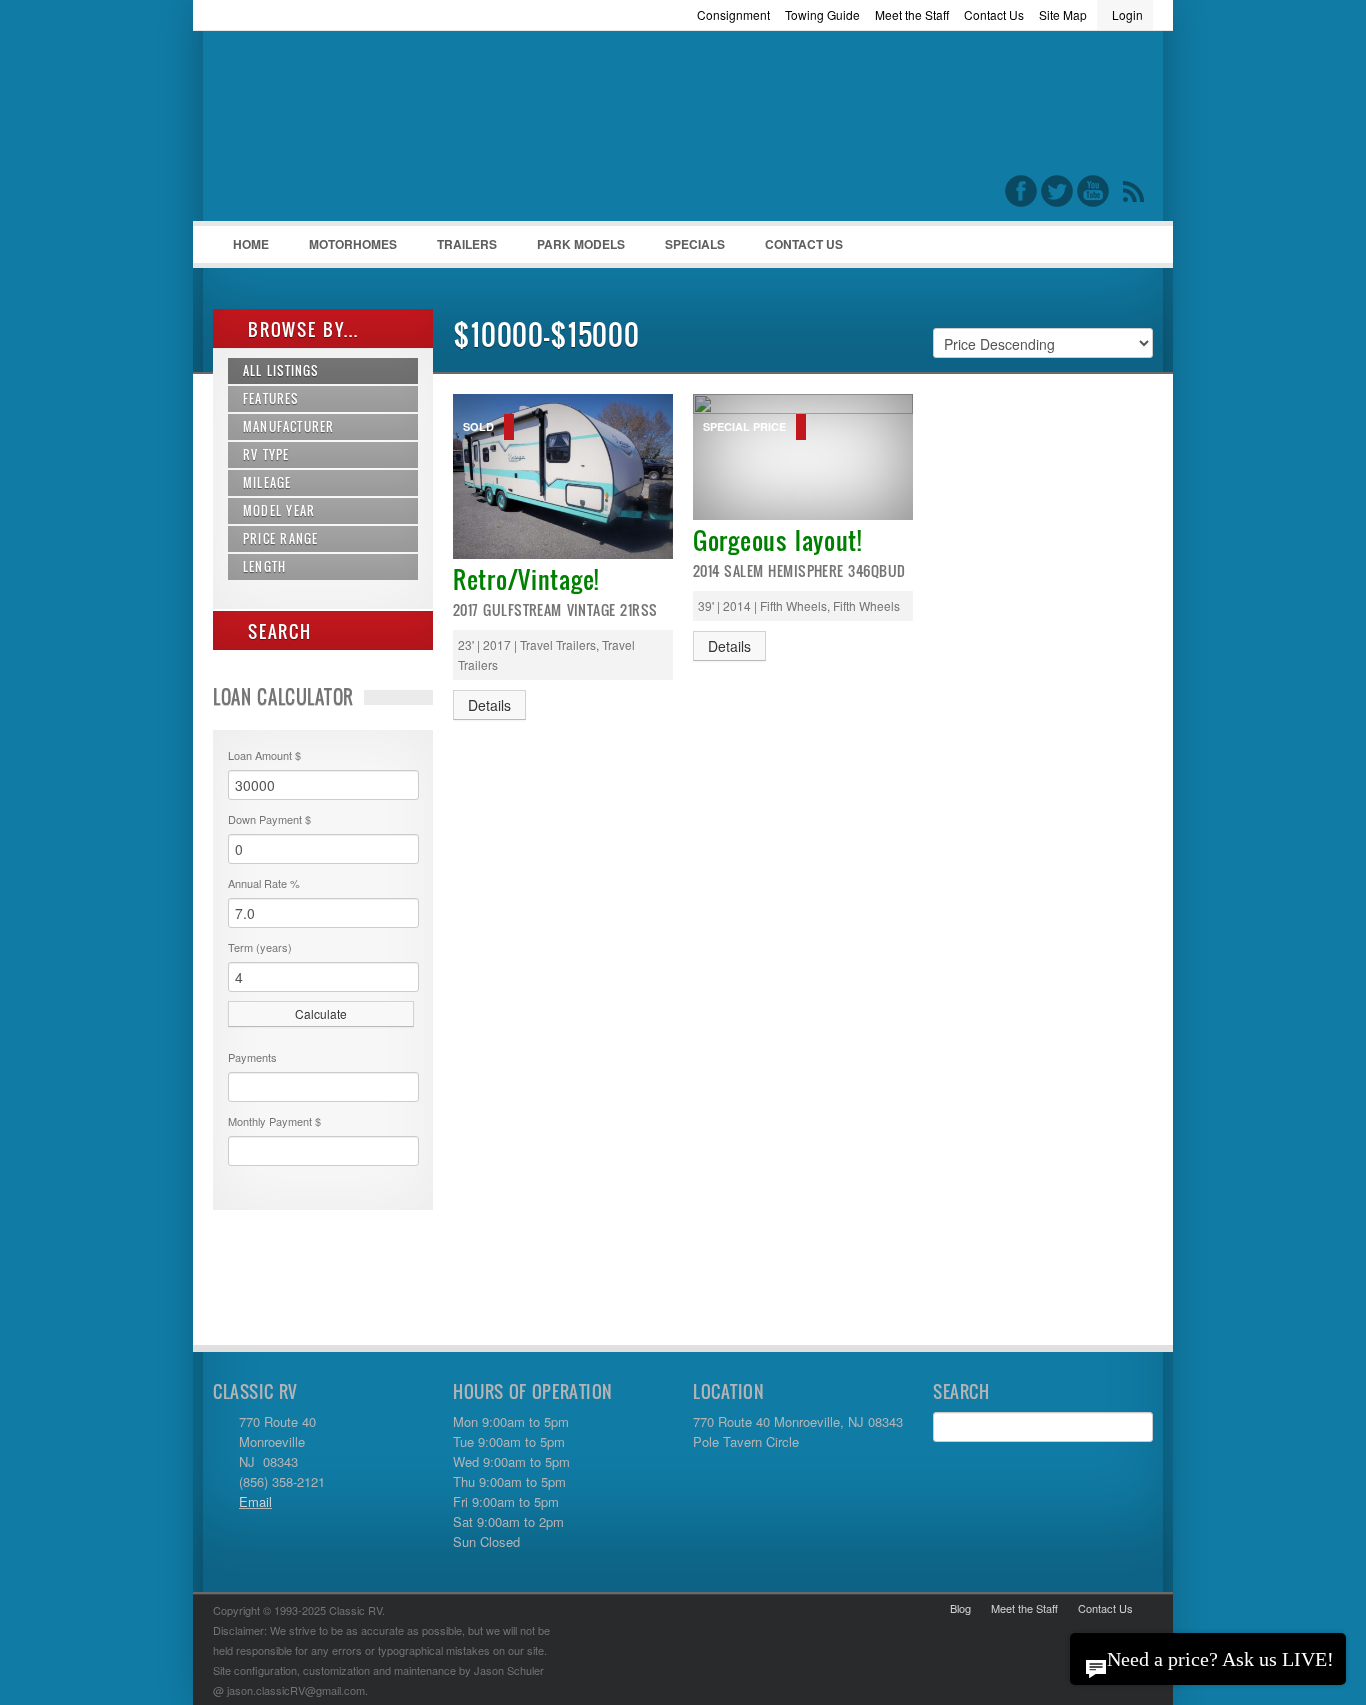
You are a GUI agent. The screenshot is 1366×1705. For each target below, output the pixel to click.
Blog (960, 1608)
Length (264, 566)
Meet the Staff (912, 14)
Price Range (280, 538)
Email (255, 1501)
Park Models (581, 244)
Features (271, 398)
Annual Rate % (264, 883)
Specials (695, 244)
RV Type (266, 454)
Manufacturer (288, 426)
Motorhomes (343, 249)
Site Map (1063, 14)
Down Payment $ (269, 819)
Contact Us (994, 14)
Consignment (733, 14)
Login (1127, 14)
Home (251, 244)
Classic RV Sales (363, 131)
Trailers (457, 249)
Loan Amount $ (264, 755)
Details (489, 705)
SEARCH (277, 631)
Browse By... (300, 329)
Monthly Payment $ (274, 1121)
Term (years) (260, 947)
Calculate (321, 1013)
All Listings (281, 370)
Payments (252, 1057)
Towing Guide (822, 14)
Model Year (279, 510)
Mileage (267, 482)
